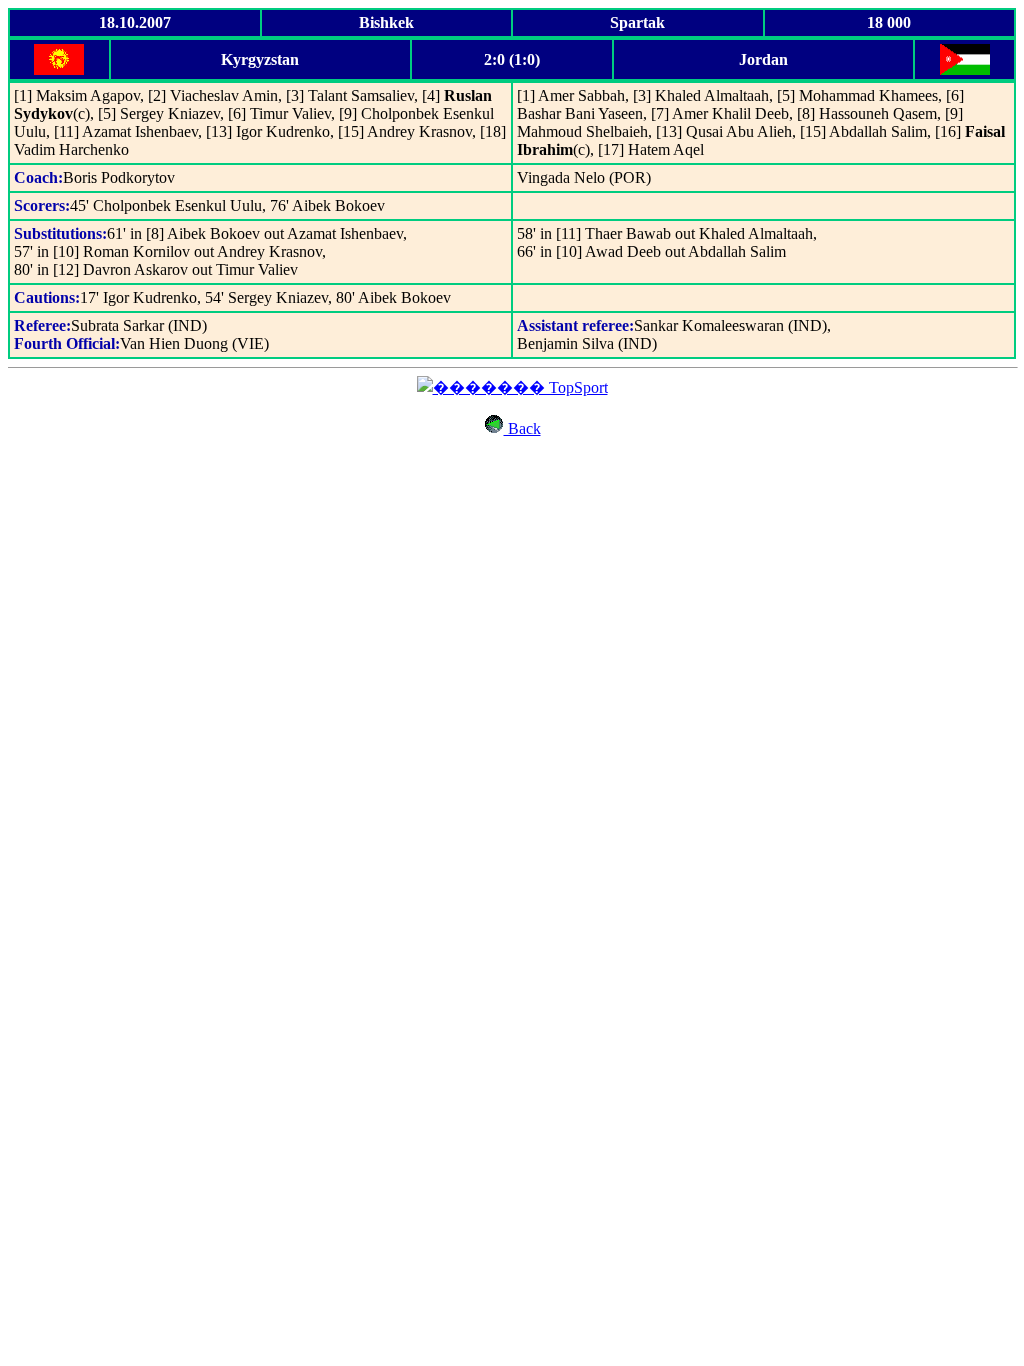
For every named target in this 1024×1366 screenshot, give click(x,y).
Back (522, 428)
